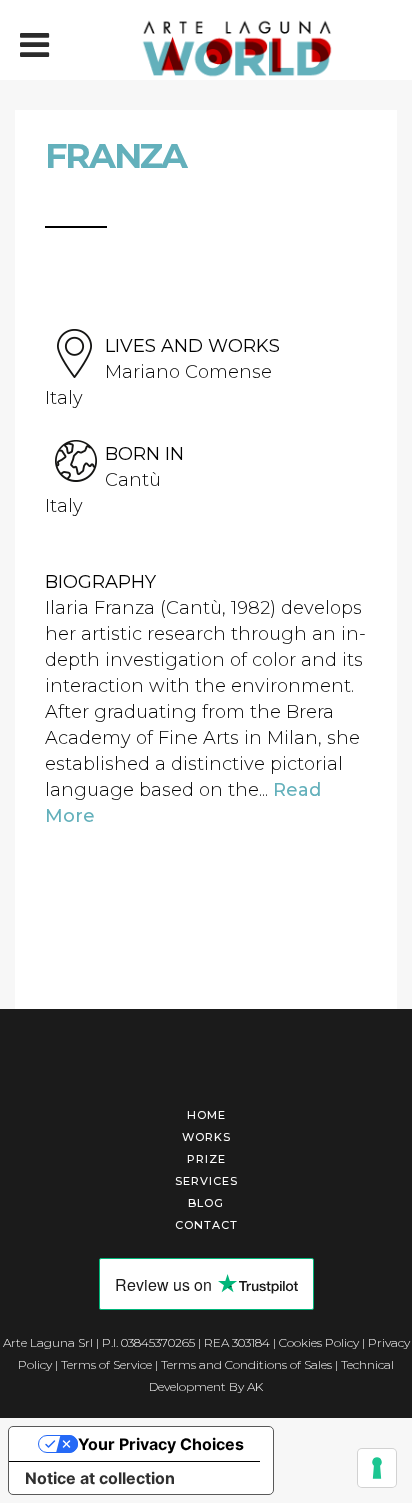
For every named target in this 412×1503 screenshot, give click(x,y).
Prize (206, 1159)
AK (255, 1386)
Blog (206, 1203)
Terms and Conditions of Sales (246, 1364)
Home (206, 1115)
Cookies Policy (319, 1342)
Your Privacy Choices (161, 1444)
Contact (206, 1225)
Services (206, 1181)
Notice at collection (100, 1478)
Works (206, 1137)
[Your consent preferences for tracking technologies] (377, 1468)
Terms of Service (106, 1364)
